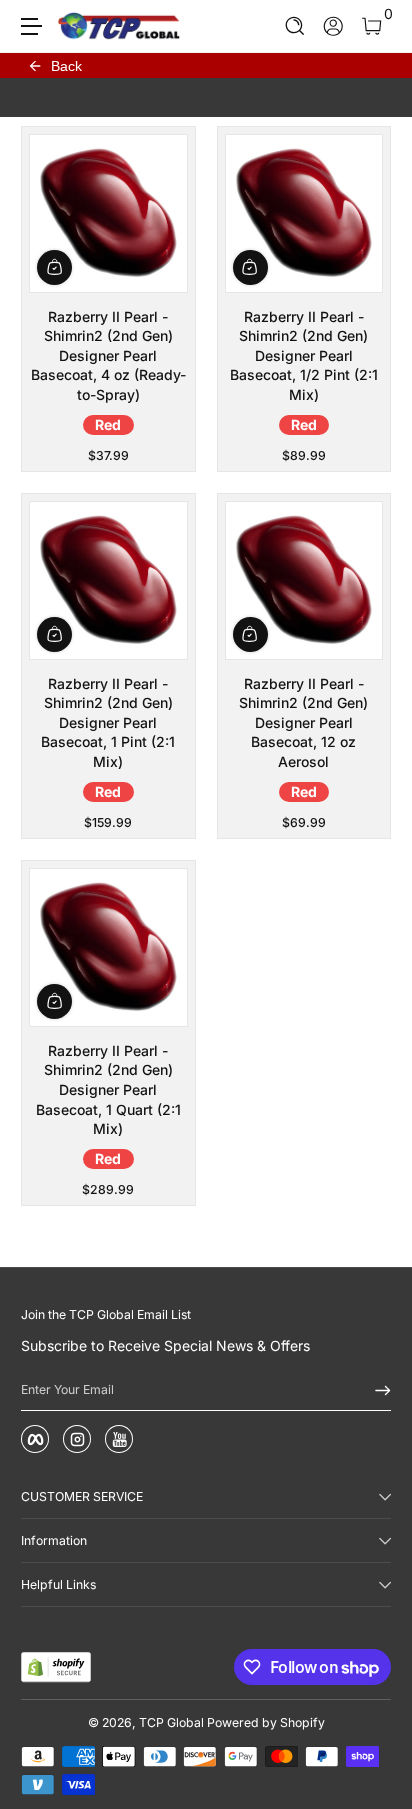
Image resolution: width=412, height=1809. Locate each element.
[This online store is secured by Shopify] (56, 1667)
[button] (295, 26)
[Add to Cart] (54, 267)
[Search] (295, 26)
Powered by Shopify (266, 1722)
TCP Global (171, 1722)
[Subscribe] (376, 1390)
